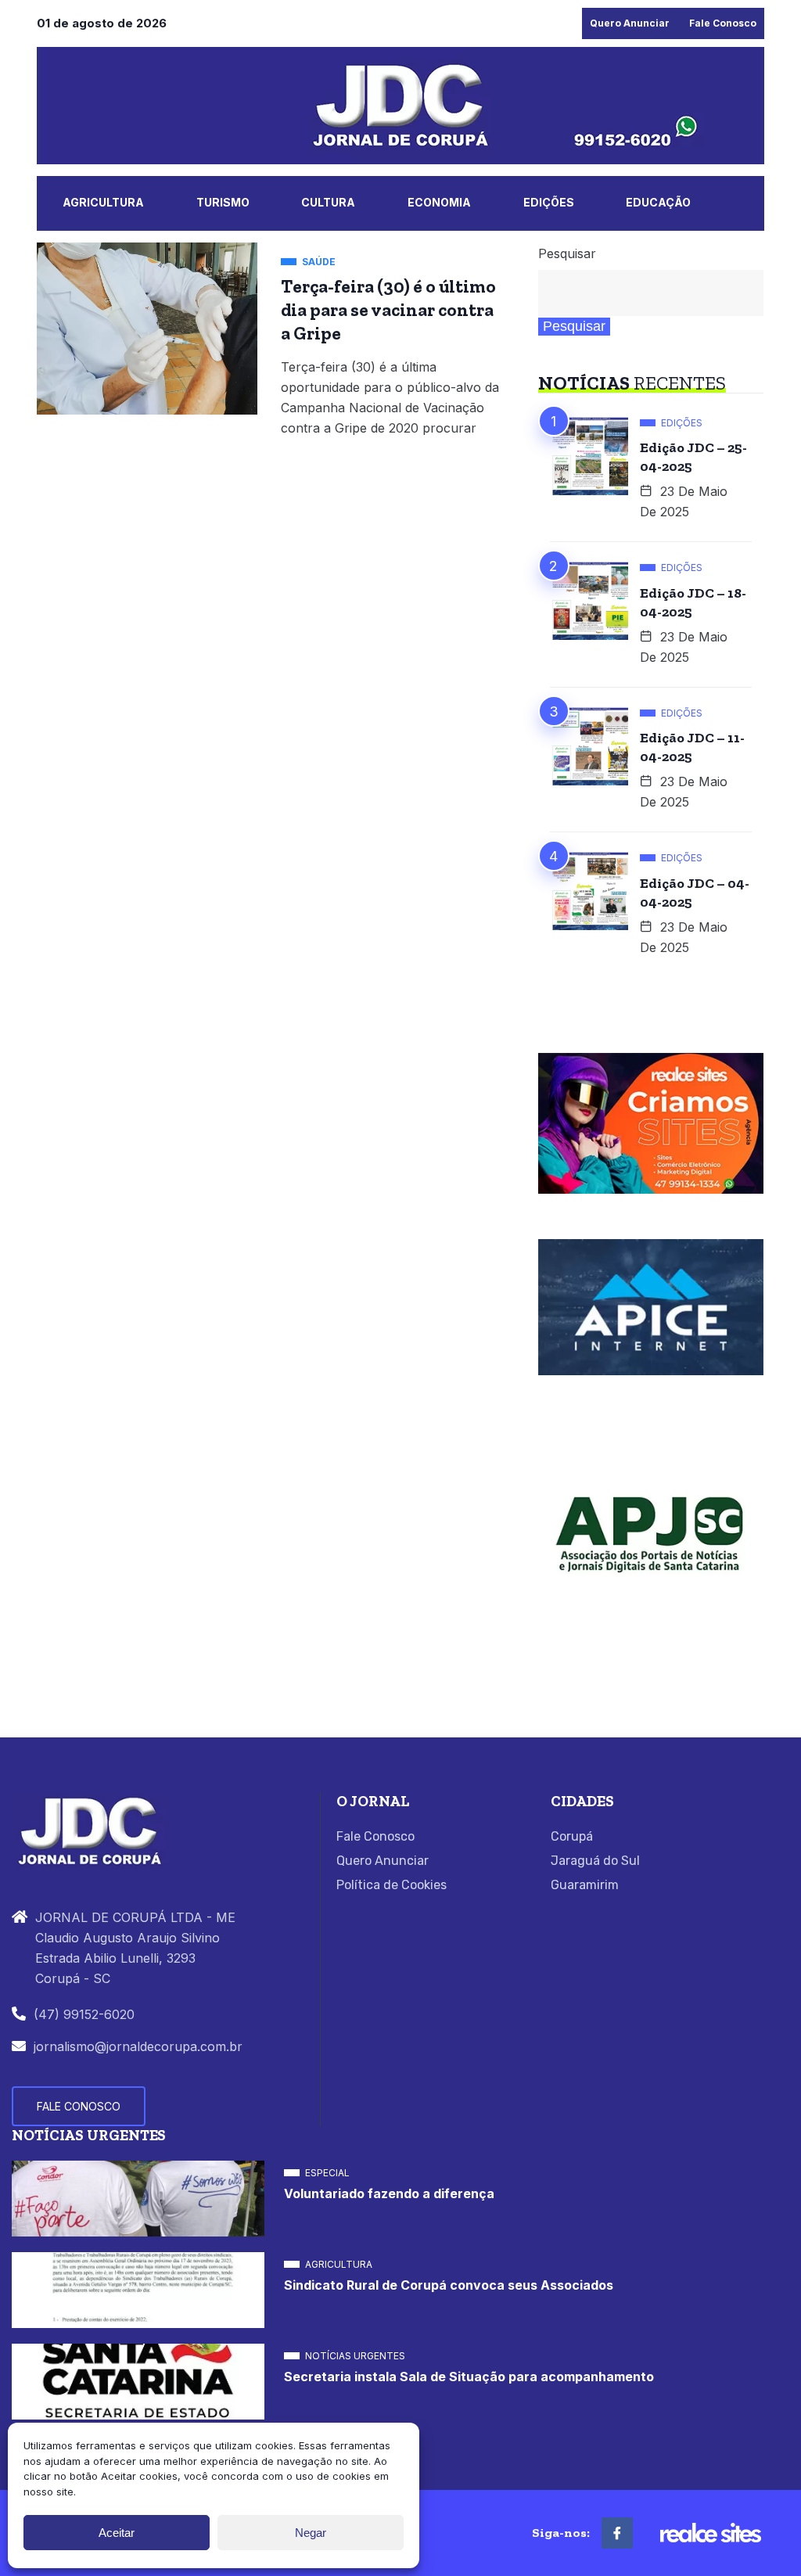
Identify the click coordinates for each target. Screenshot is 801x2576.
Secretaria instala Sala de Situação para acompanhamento (469, 2377)
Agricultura (103, 202)
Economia (439, 202)
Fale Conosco (723, 23)
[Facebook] (617, 2533)
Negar (311, 2533)
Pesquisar (567, 253)
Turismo (223, 202)
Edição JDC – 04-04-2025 (695, 893)
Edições (549, 202)
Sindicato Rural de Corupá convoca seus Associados (449, 2285)
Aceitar (117, 2533)
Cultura (328, 202)
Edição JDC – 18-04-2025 (693, 602)
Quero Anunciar (630, 23)
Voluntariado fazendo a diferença (389, 2193)
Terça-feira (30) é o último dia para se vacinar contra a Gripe (388, 310)
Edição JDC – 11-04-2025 (692, 747)
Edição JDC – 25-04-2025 (693, 457)
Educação (658, 202)
